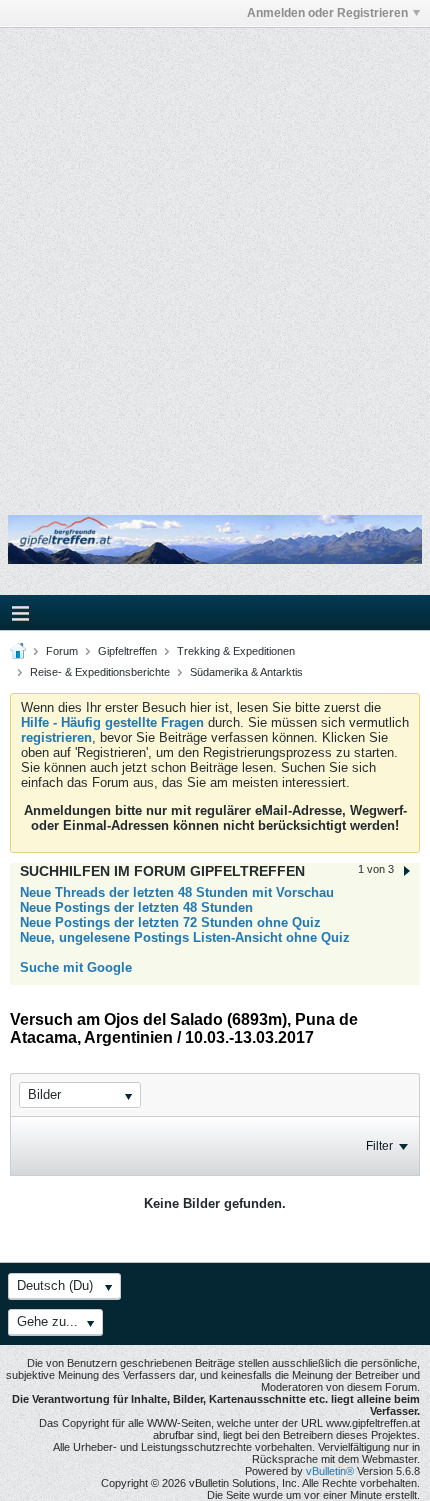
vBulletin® (330, 1471)
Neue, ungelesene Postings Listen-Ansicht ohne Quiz (185, 937)
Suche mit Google (76, 967)
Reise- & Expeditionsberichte (100, 672)
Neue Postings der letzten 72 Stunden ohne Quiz (170, 922)
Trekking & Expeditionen (236, 651)
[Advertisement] (215, 258)
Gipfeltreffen (127, 651)
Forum (62, 651)
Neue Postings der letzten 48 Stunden (136, 907)
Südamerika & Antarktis (246, 672)
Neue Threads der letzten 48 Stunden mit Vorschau (177, 892)
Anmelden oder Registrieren (327, 13)
